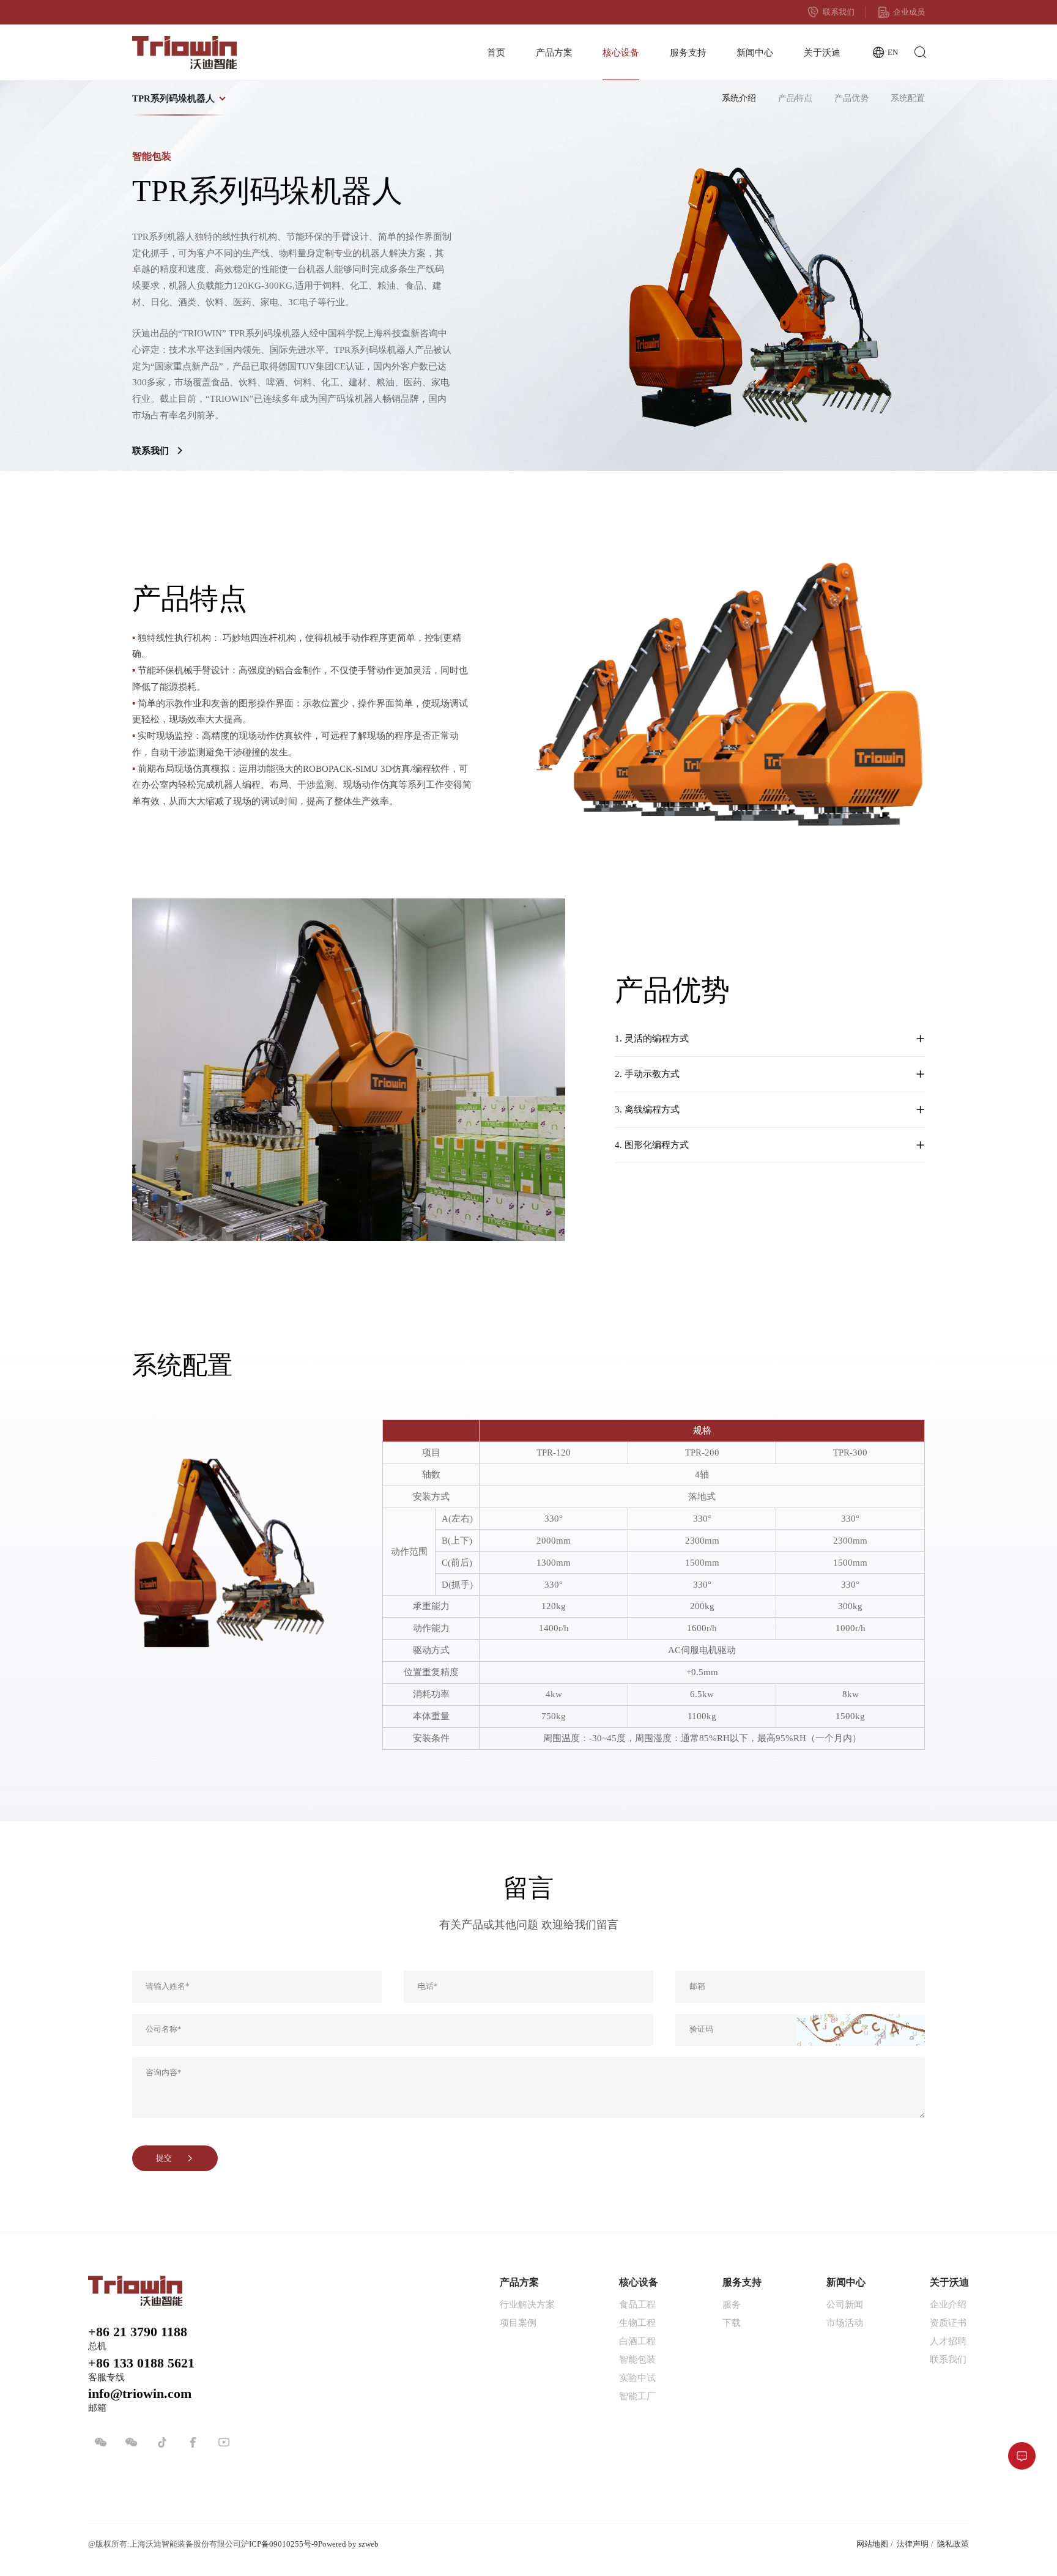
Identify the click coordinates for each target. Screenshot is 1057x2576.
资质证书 (948, 2322)
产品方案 (554, 52)
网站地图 (872, 2544)
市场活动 (845, 2322)
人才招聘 (948, 2341)
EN (893, 53)
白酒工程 (637, 2341)
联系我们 (839, 12)
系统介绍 (739, 98)
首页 (496, 52)
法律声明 (913, 2544)
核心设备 (621, 52)
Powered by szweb (348, 2544)
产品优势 (851, 98)
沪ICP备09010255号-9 (280, 2544)
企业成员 (909, 12)
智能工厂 (637, 2396)
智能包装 (637, 2359)
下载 (732, 2322)
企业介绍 (948, 2304)
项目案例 (518, 2322)
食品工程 (637, 2304)
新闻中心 (755, 52)
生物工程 (637, 2322)
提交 (164, 2158)
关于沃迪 (822, 52)
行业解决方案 (527, 2304)
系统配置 (908, 98)
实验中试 (637, 2378)
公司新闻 (845, 2304)
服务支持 (688, 52)
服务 (732, 2304)
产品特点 (795, 98)
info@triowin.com (140, 2394)
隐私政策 (953, 2544)
